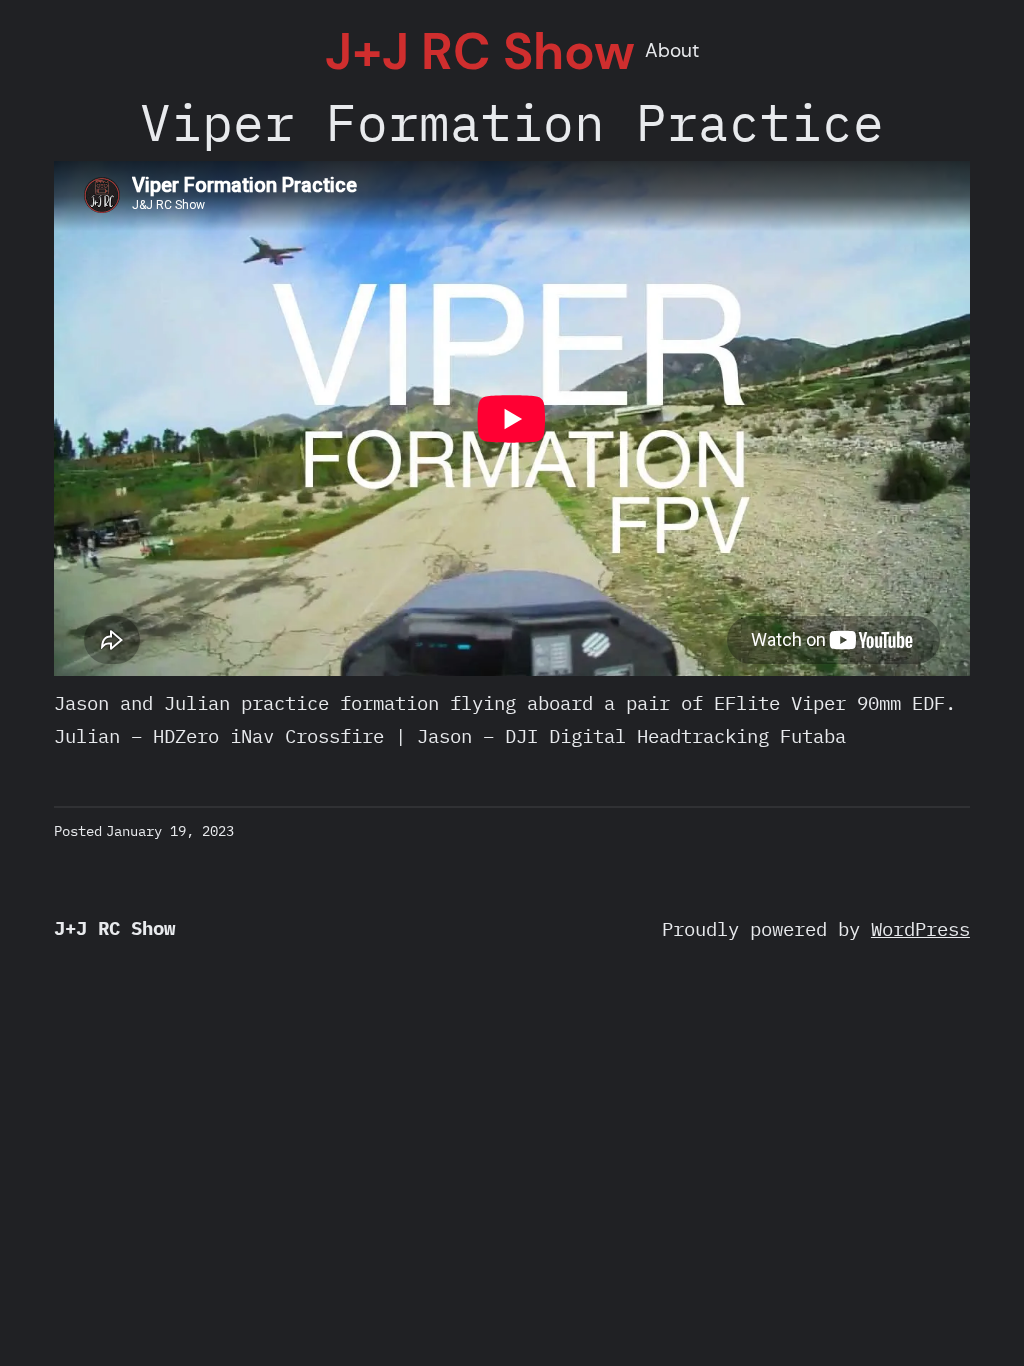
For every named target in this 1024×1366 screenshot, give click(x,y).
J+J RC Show (480, 51)
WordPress (920, 928)
